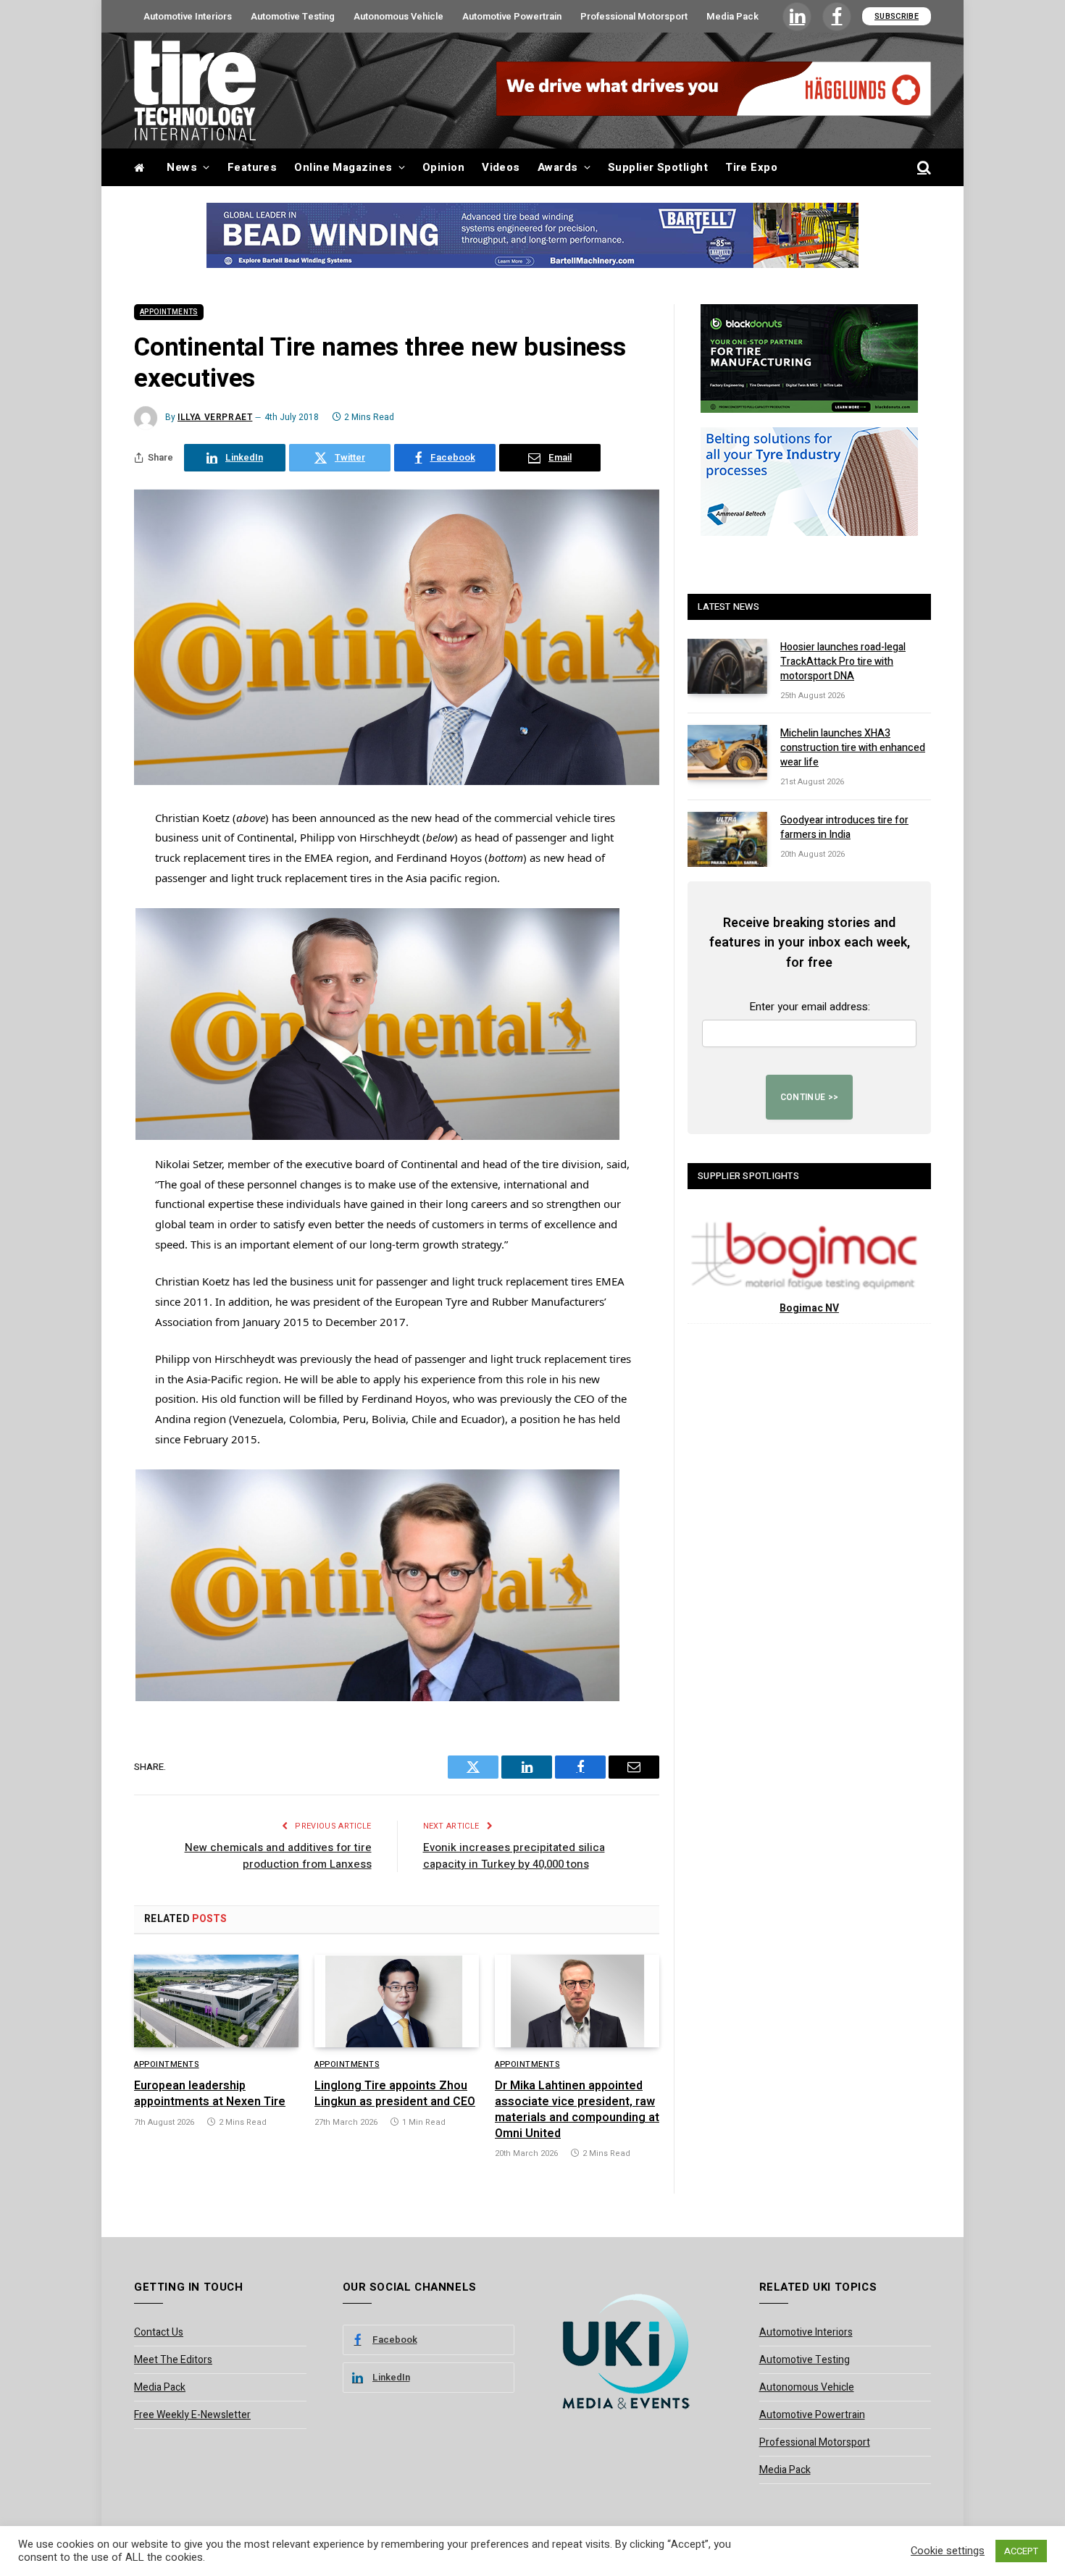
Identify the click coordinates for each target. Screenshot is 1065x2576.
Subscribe (897, 16)
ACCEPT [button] (1021, 2551)
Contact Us (159, 2332)
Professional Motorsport (634, 16)
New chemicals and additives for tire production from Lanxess (278, 1856)
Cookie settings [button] (948, 2551)
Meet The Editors (173, 2360)
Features (252, 167)
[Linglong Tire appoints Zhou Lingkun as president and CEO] (397, 2001)
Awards (558, 167)
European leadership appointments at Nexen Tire (210, 2094)
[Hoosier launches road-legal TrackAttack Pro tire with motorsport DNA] (727, 666)
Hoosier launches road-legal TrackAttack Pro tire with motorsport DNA (843, 662)
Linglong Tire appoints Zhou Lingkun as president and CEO (395, 2094)
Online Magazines (343, 167)
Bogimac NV (809, 1308)
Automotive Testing (293, 16)
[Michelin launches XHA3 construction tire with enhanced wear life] (727, 752)
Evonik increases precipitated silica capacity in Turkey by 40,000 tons (514, 1856)
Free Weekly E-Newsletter (192, 2415)
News (182, 167)
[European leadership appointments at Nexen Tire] (216, 2001)
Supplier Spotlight (658, 167)
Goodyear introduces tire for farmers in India (844, 828)
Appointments (169, 312)
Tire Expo (751, 167)
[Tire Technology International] (195, 91)
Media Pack (732, 16)
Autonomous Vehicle (398, 16)
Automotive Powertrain (512, 16)
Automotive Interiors (188, 16)
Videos (501, 167)
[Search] (923, 168)
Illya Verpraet (215, 417)
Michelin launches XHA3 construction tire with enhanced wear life (853, 748)
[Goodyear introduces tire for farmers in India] (727, 839)
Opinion (443, 167)
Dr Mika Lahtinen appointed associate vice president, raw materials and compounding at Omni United (577, 2110)
